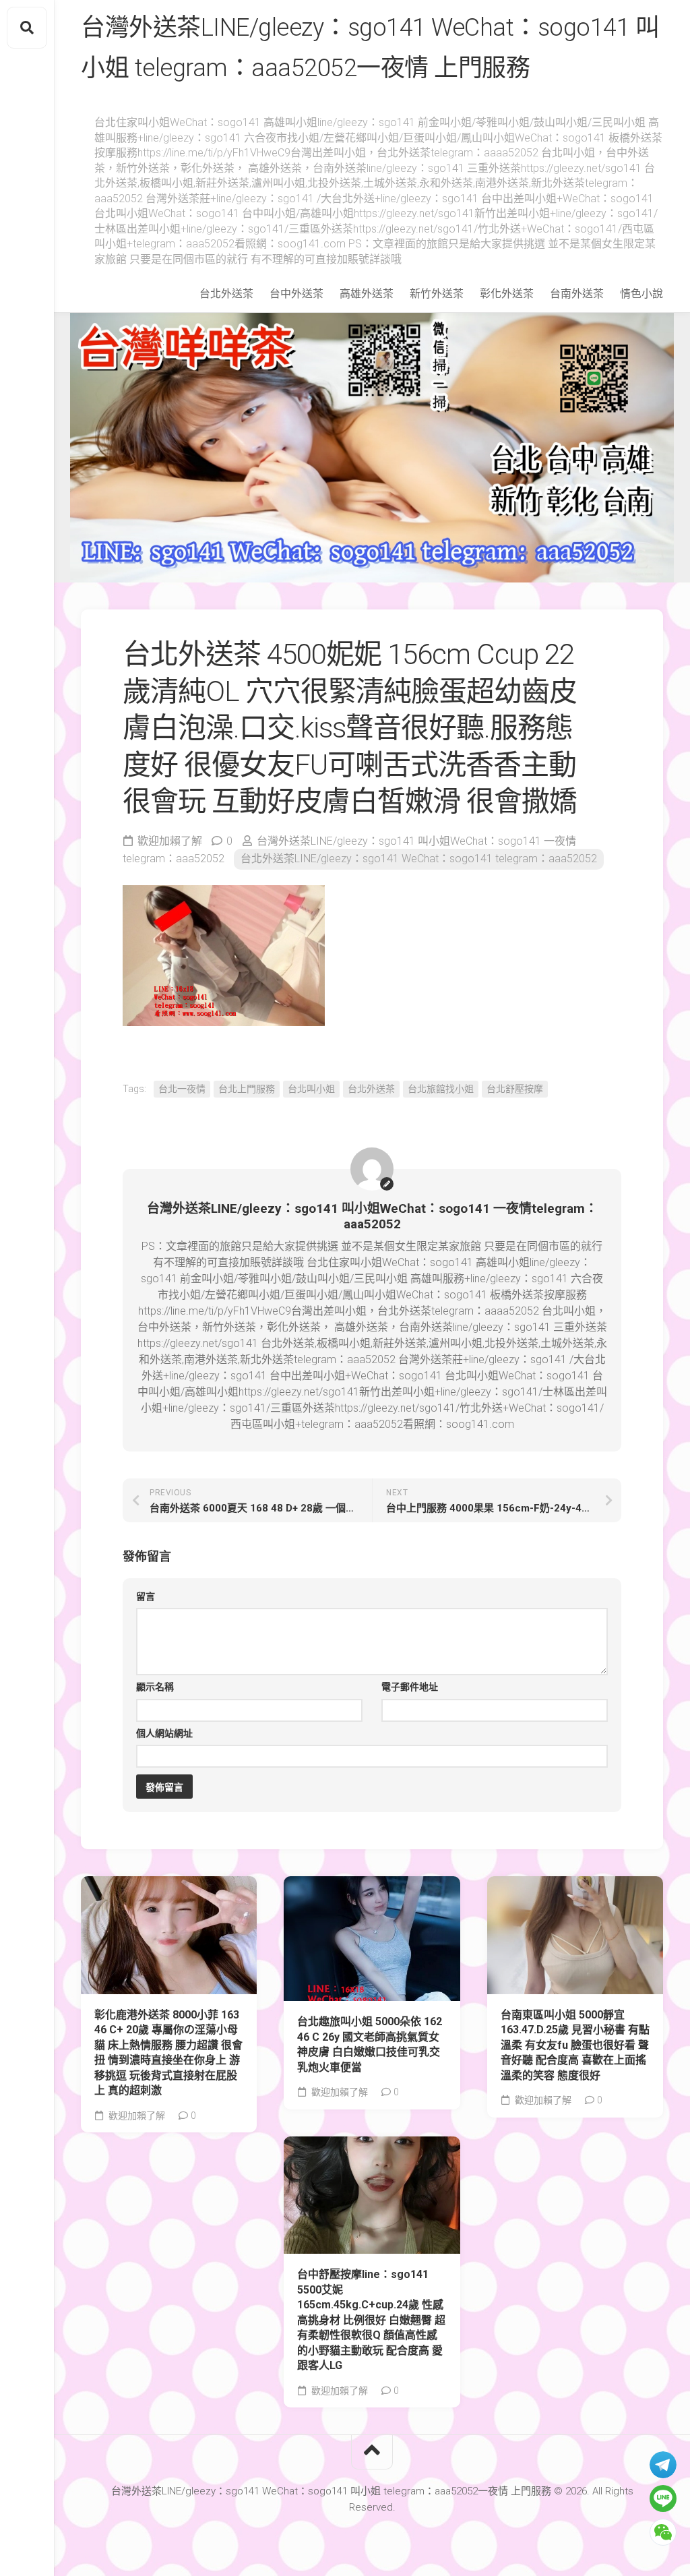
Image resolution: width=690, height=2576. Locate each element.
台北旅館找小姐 (441, 1089)
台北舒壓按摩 (515, 1089)
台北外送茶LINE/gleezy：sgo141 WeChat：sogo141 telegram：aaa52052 (419, 859)
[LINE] (663, 2498)
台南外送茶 (577, 294)
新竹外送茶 (437, 294)
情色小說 (641, 294)
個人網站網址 (164, 1733)
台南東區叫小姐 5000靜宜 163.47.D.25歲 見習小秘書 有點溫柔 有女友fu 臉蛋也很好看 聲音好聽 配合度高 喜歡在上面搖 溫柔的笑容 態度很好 (575, 2045)
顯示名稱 (155, 1687)
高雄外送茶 (367, 294)
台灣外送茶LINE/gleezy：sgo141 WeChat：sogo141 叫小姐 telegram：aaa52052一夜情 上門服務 (370, 48)
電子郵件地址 (410, 1687)
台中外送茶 (296, 294)
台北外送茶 (226, 294)
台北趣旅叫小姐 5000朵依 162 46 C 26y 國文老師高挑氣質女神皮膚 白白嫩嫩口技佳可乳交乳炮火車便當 (370, 2044)
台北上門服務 (247, 1089)
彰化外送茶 (507, 294)
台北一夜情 (182, 1089)
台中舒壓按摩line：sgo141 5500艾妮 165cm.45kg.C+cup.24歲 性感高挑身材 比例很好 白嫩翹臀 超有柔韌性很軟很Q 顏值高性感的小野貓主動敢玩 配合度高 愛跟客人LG (371, 2320)
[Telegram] (663, 2465)
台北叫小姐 (311, 1089)
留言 (146, 1596)
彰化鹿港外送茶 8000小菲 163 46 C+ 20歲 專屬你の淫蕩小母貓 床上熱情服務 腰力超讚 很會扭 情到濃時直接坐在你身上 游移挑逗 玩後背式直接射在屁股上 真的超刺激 (168, 2053)
